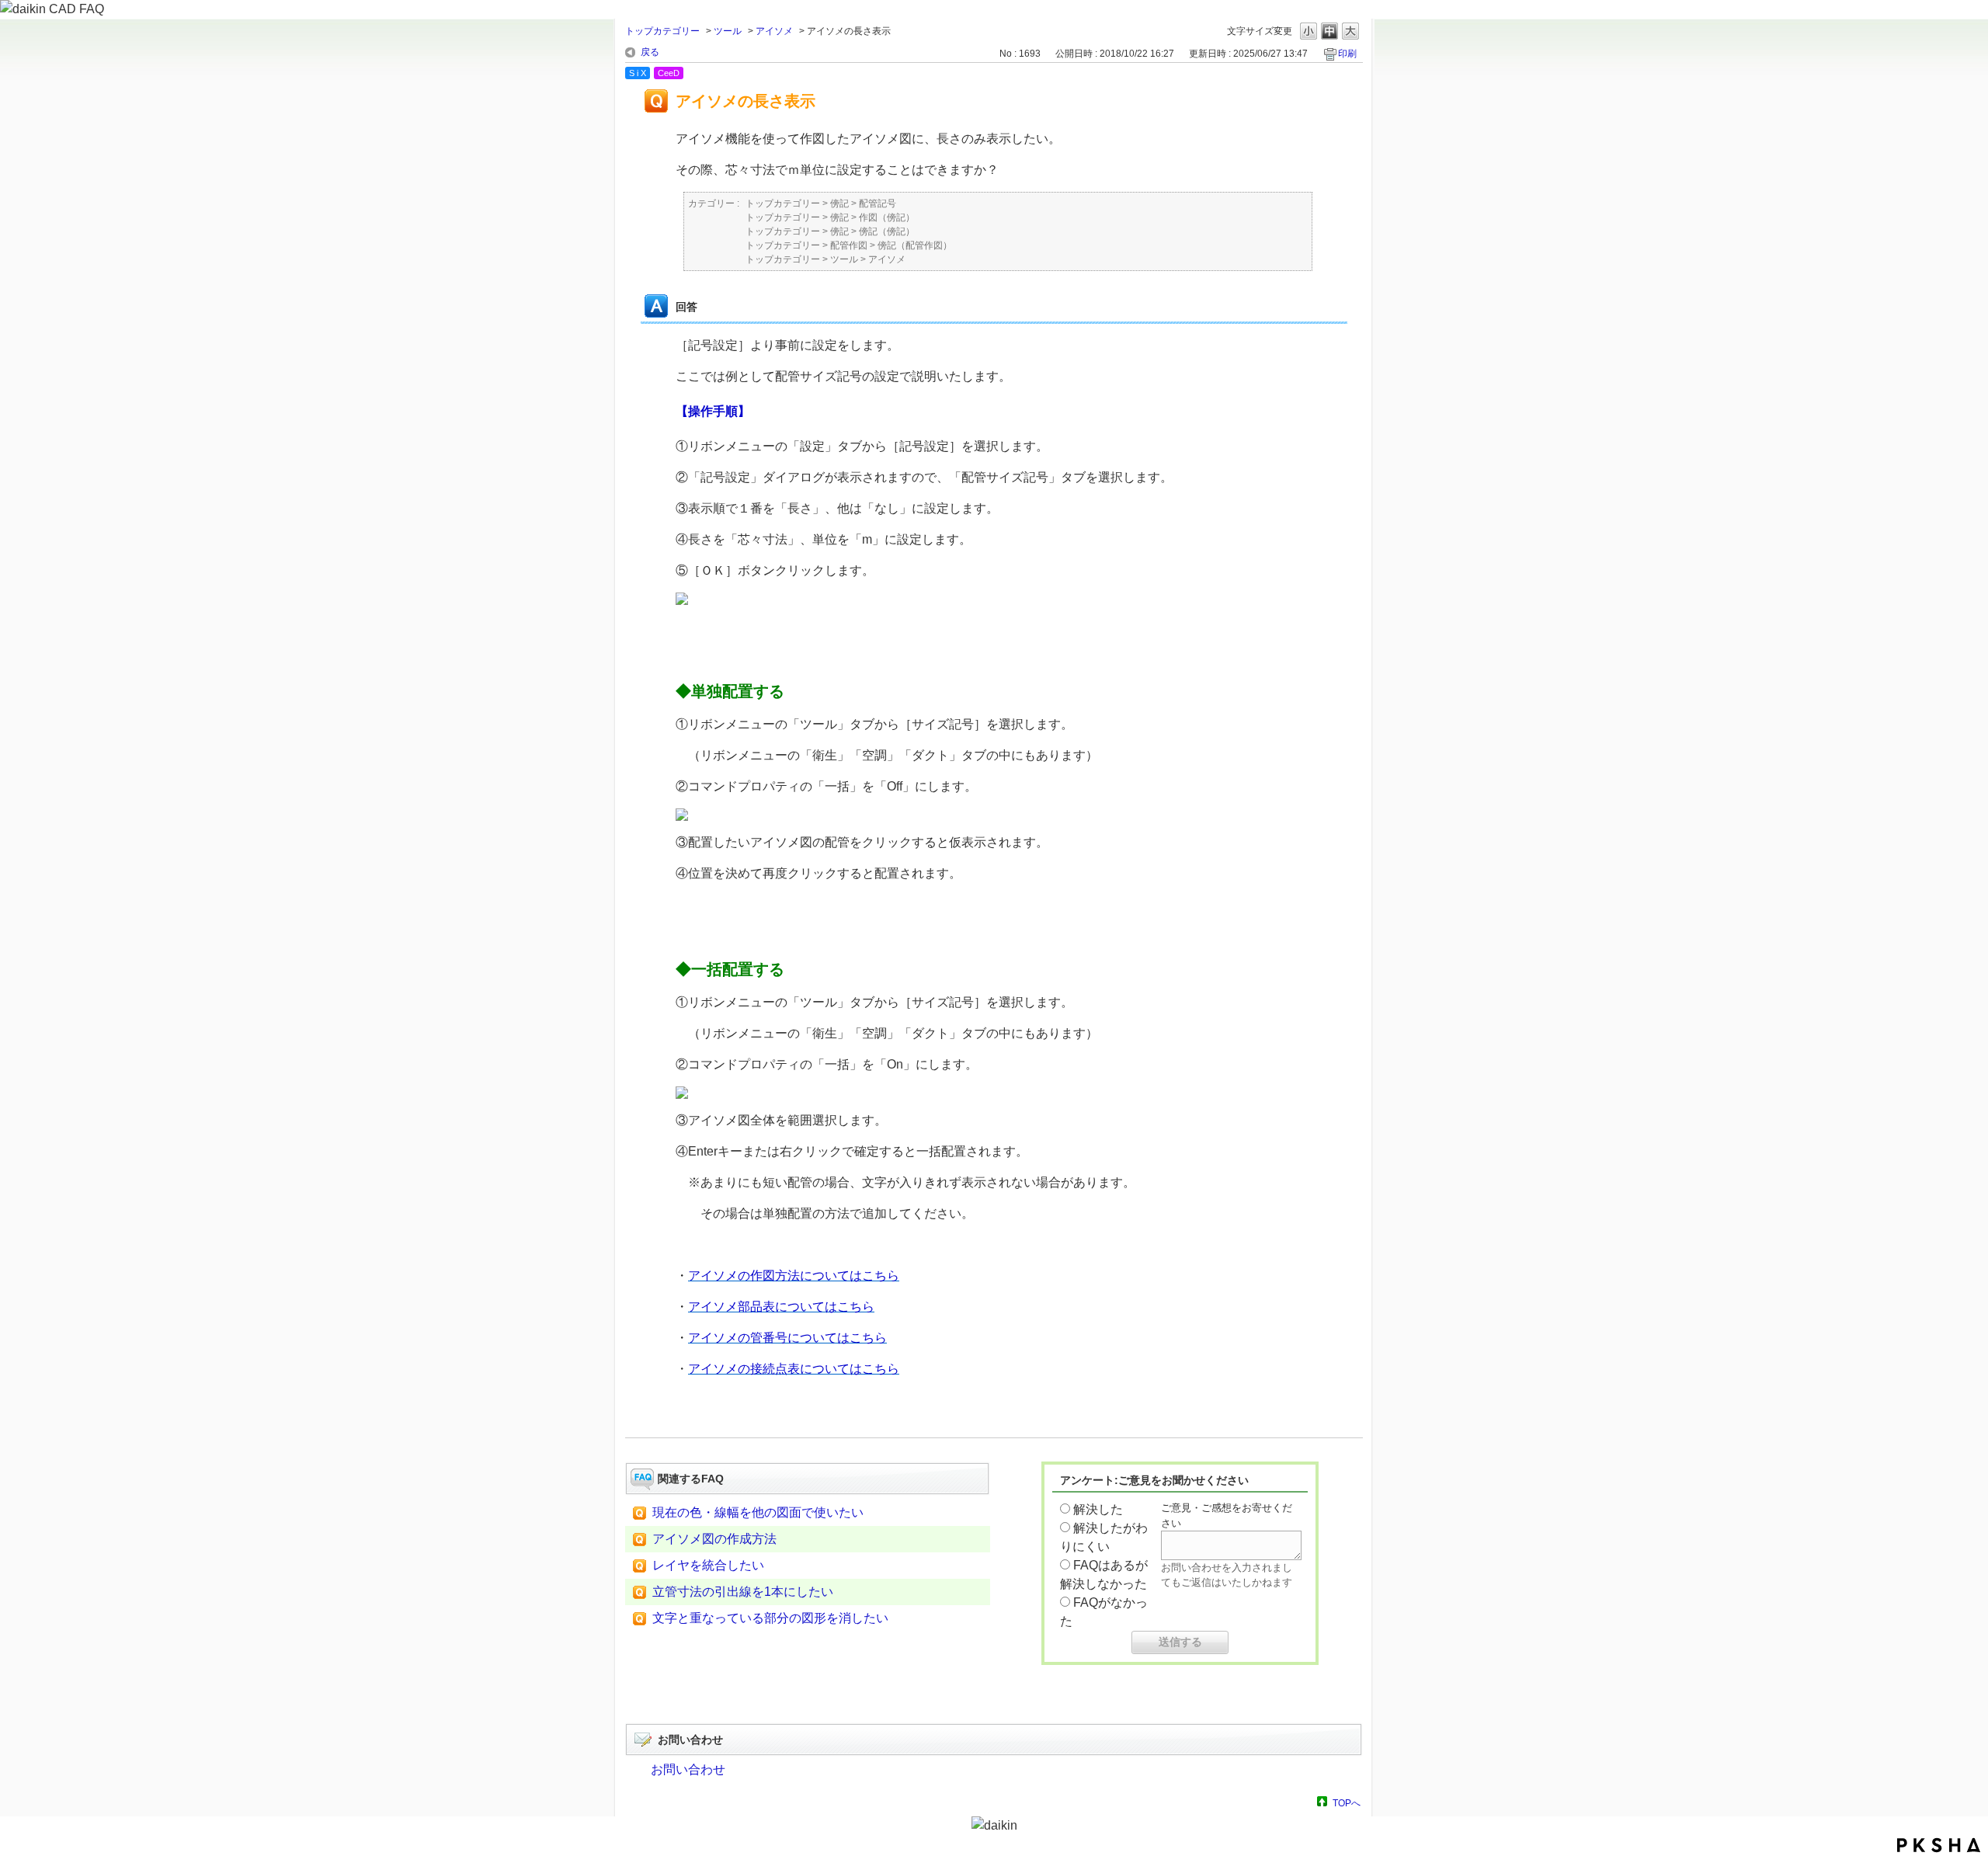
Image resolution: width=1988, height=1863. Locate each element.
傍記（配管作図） (915, 245)
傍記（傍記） (887, 231)
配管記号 (878, 203)
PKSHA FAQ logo (1939, 1845)
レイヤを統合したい (708, 1565)
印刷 (1347, 54)
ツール (728, 31)
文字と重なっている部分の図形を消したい (770, 1618)
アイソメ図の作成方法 (714, 1539)
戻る (650, 52)
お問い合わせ (688, 1769)
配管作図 (849, 245)
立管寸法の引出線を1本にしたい (743, 1592)
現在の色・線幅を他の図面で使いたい (758, 1512)
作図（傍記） (887, 217)
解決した (1098, 1509)
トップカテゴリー (662, 31)
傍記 (839, 203)
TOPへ (1347, 1803)
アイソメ (774, 31)
